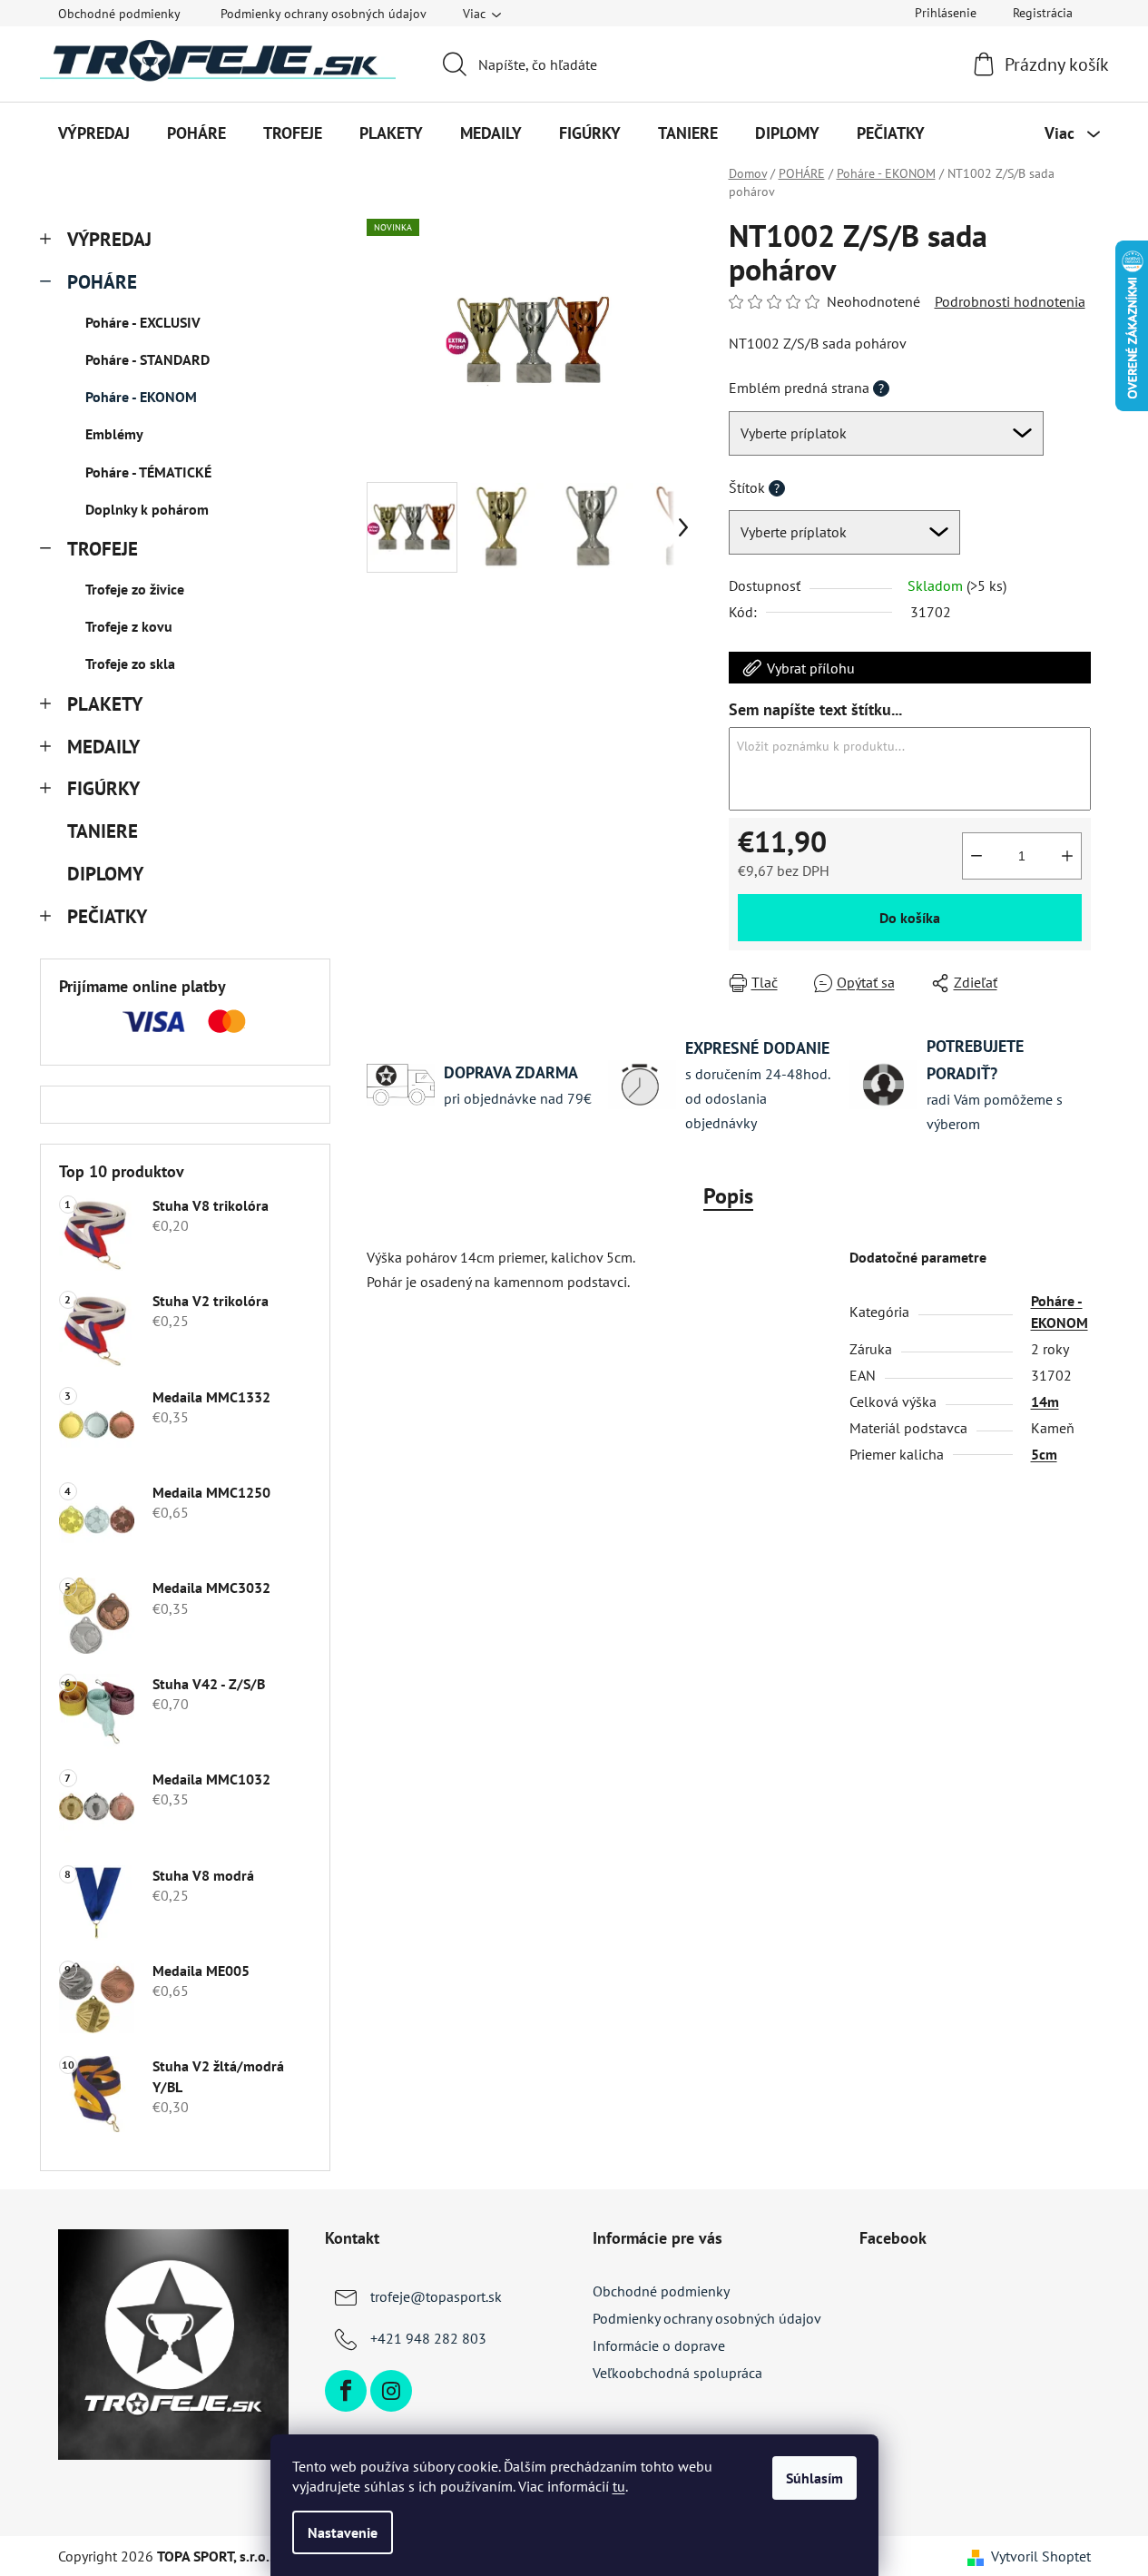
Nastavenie (343, 2532)
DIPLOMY (105, 874)
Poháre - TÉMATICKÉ (148, 472)
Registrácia (1043, 13)
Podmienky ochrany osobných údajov (324, 14)
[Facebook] (346, 2391)
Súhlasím (814, 2478)
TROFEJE (103, 549)
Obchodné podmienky (119, 14)
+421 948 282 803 (428, 2338)
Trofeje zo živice (135, 589)
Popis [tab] (728, 1196)
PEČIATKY (107, 916)
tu (619, 2486)
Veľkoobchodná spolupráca (677, 2373)
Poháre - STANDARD (147, 359)
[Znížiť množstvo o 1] (976, 856)
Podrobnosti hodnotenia (1010, 301)
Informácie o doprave (659, 2345)
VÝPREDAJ (109, 239)
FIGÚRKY (103, 788)
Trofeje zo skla (130, 664)
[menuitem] (94, 133)
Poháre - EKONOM (141, 397)
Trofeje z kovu (129, 626)
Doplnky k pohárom (147, 509)
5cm (1044, 1454)
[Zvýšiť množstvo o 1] (1067, 856)
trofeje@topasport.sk (436, 2296)
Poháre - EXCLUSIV (143, 322)
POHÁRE (102, 282)
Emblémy (114, 434)
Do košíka (910, 918)
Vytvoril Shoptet (1041, 2556)
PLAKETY (105, 704)
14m (1045, 1401)
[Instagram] (391, 2391)
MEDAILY (103, 747)
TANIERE (103, 831)
